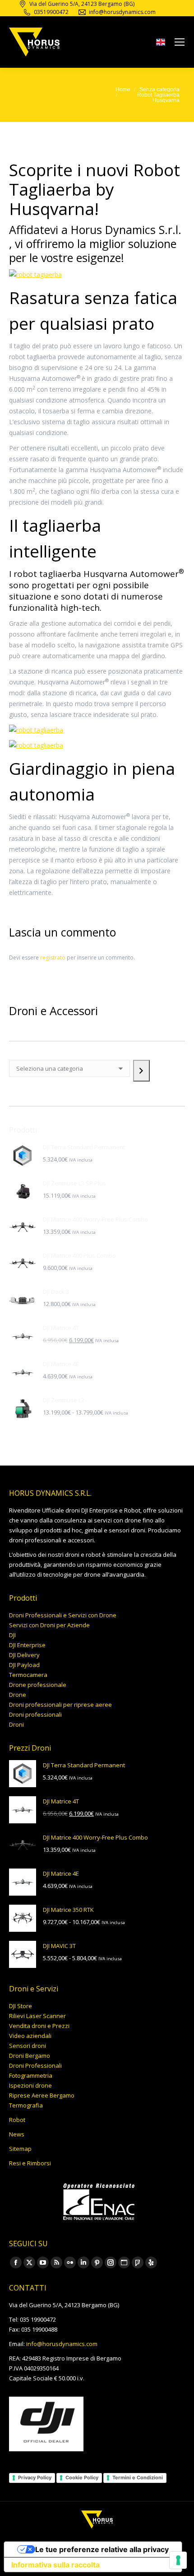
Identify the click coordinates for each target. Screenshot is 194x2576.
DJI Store (21, 2006)
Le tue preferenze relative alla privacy (102, 2549)
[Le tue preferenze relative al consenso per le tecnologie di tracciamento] (178, 2560)
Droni (16, 1724)
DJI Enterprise (27, 1645)
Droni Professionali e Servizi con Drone (63, 1615)
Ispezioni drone (30, 2085)
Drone (18, 1695)
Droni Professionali (35, 2065)
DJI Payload (24, 1665)
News (17, 2134)
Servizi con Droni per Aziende (49, 1625)
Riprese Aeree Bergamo (42, 2095)
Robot (17, 2120)
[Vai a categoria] (141, 1071)
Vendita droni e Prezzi (39, 2026)
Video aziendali (30, 2036)
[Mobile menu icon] (180, 42)
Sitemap (20, 2149)
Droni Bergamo (30, 2056)
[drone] (161, 44)
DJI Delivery (24, 1655)
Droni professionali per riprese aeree (60, 1705)
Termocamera (28, 1675)
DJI (12, 1635)
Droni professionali (35, 1714)
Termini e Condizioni (138, 2478)
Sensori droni (28, 2046)
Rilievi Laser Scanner (37, 2016)
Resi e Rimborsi (30, 2163)
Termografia (26, 2105)
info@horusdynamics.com (62, 2344)
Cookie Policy (82, 2478)
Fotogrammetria (31, 2075)
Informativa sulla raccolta (55, 2565)
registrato (53, 958)
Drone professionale (38, 1685)
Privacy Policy (35, 2478)
